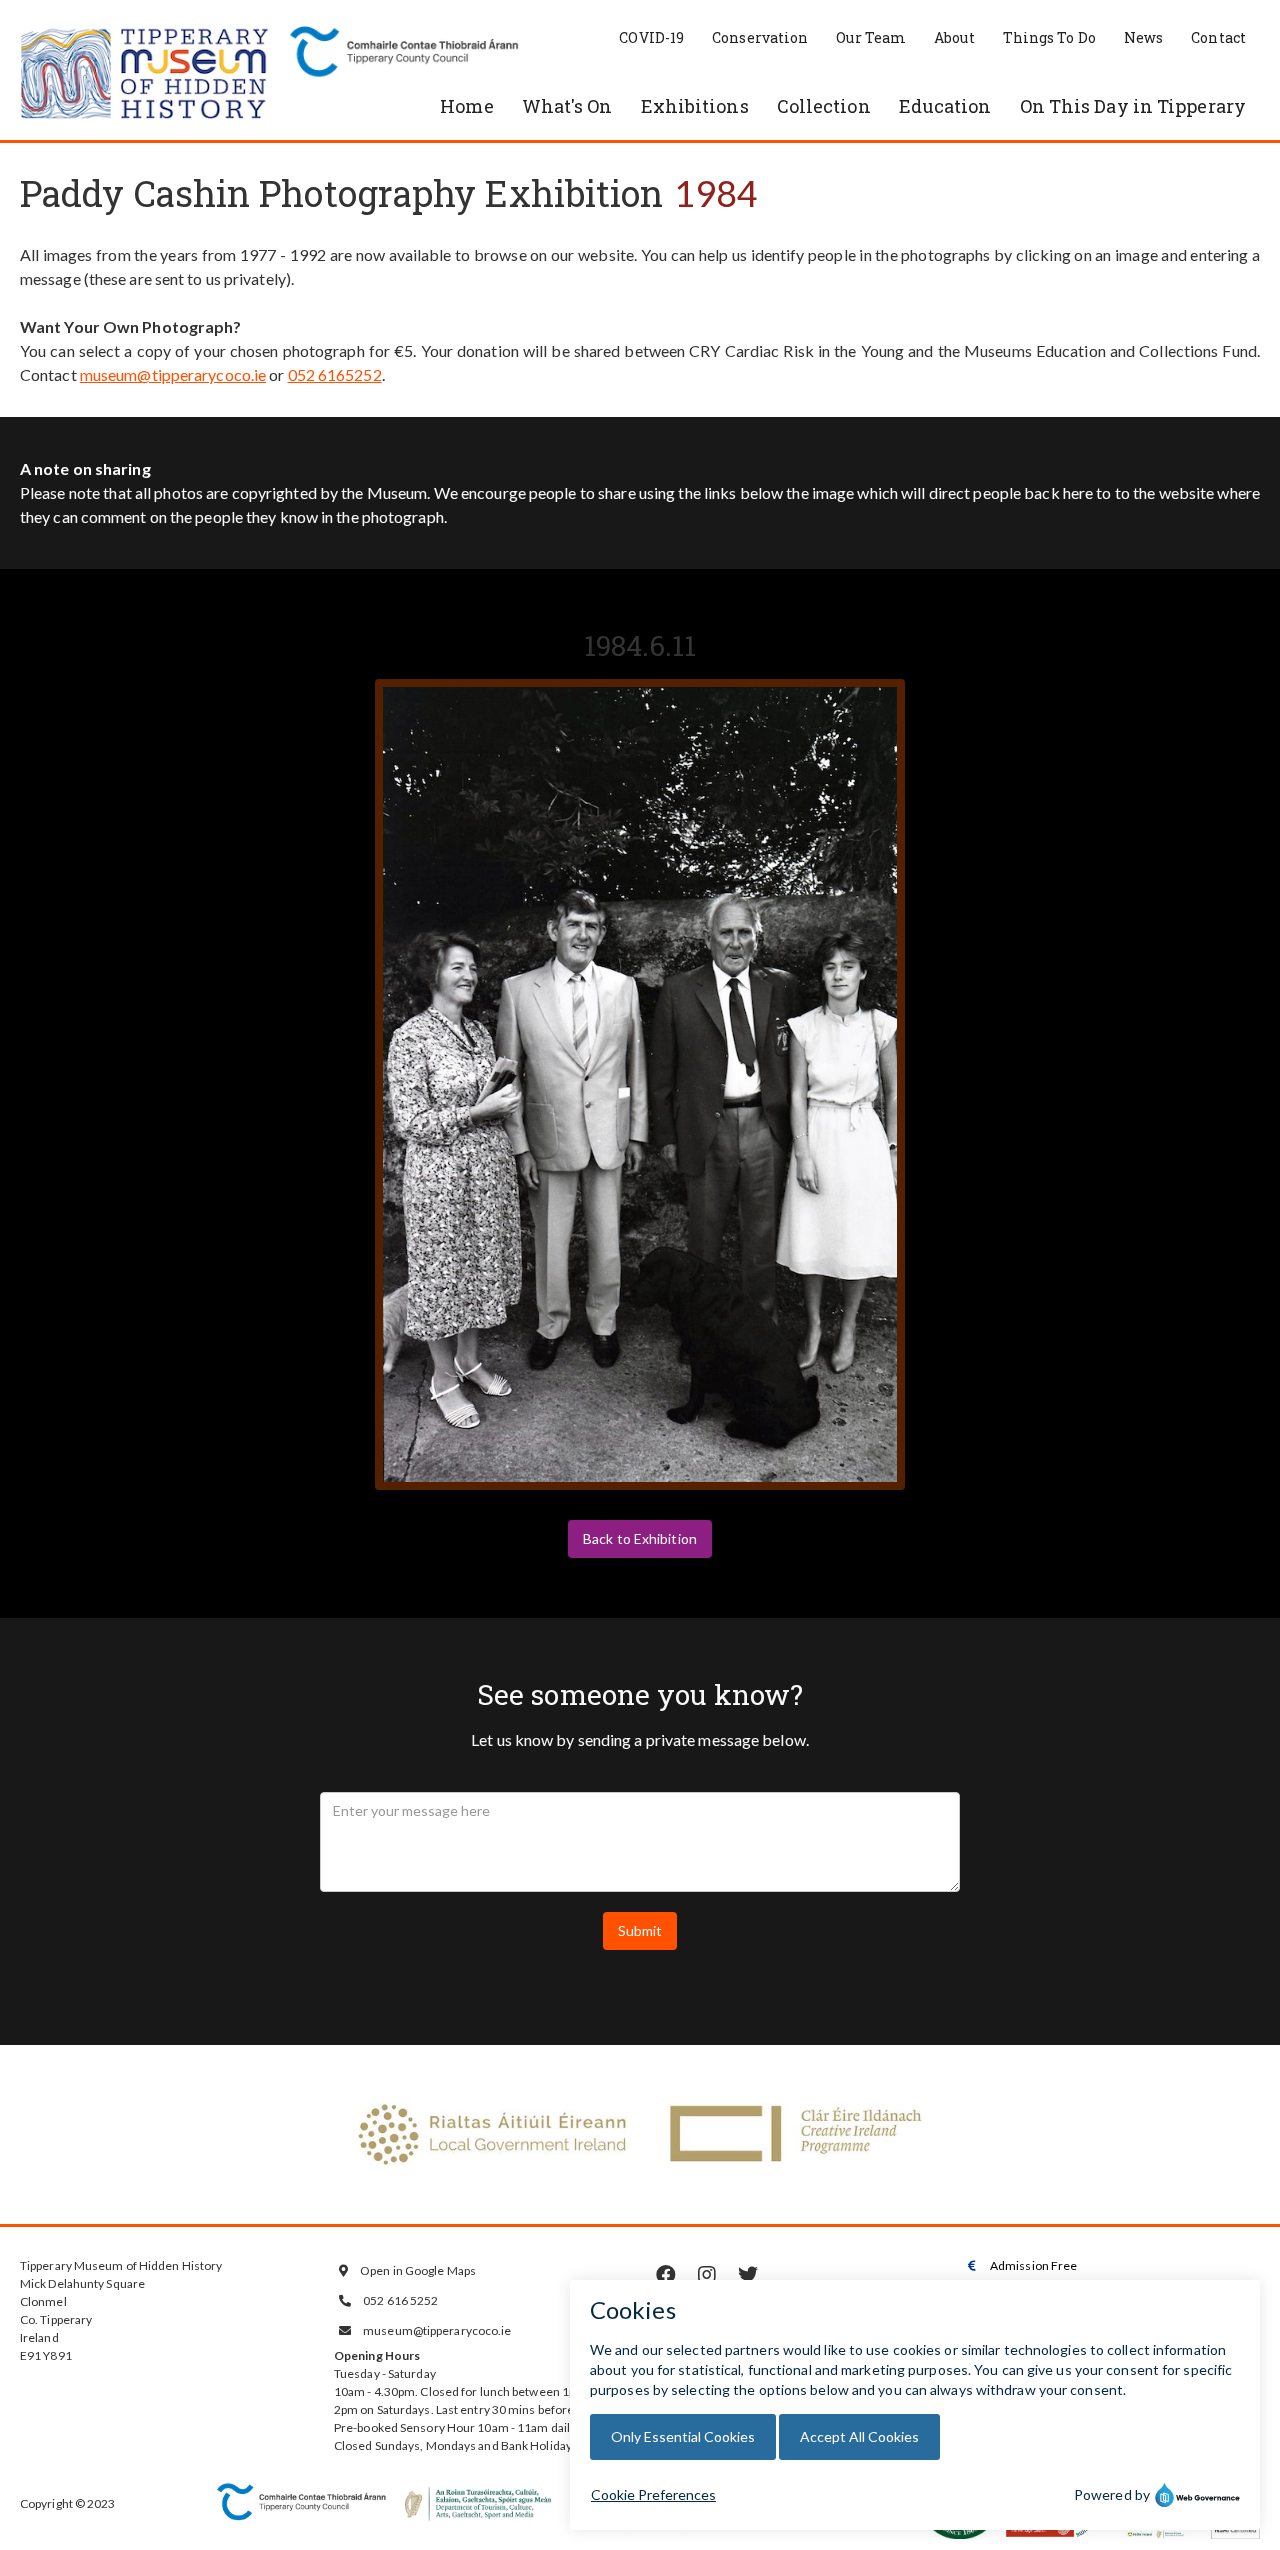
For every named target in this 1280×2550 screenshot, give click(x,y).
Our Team (871, 37)
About (954, 37)
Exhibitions (695, 106)
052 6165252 (335, 374)
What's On (567, 106)
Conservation (760, 37)
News (1143, 37)
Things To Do (1049, 37)
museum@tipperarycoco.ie (173, 374)
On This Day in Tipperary (1133, 106)
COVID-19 (651, 37)
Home (466, 106)
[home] (145, 75)
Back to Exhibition (640, 1538)
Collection (824, 106)
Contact (1218, 37)
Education (945, 106)
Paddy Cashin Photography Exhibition (342, 193)
